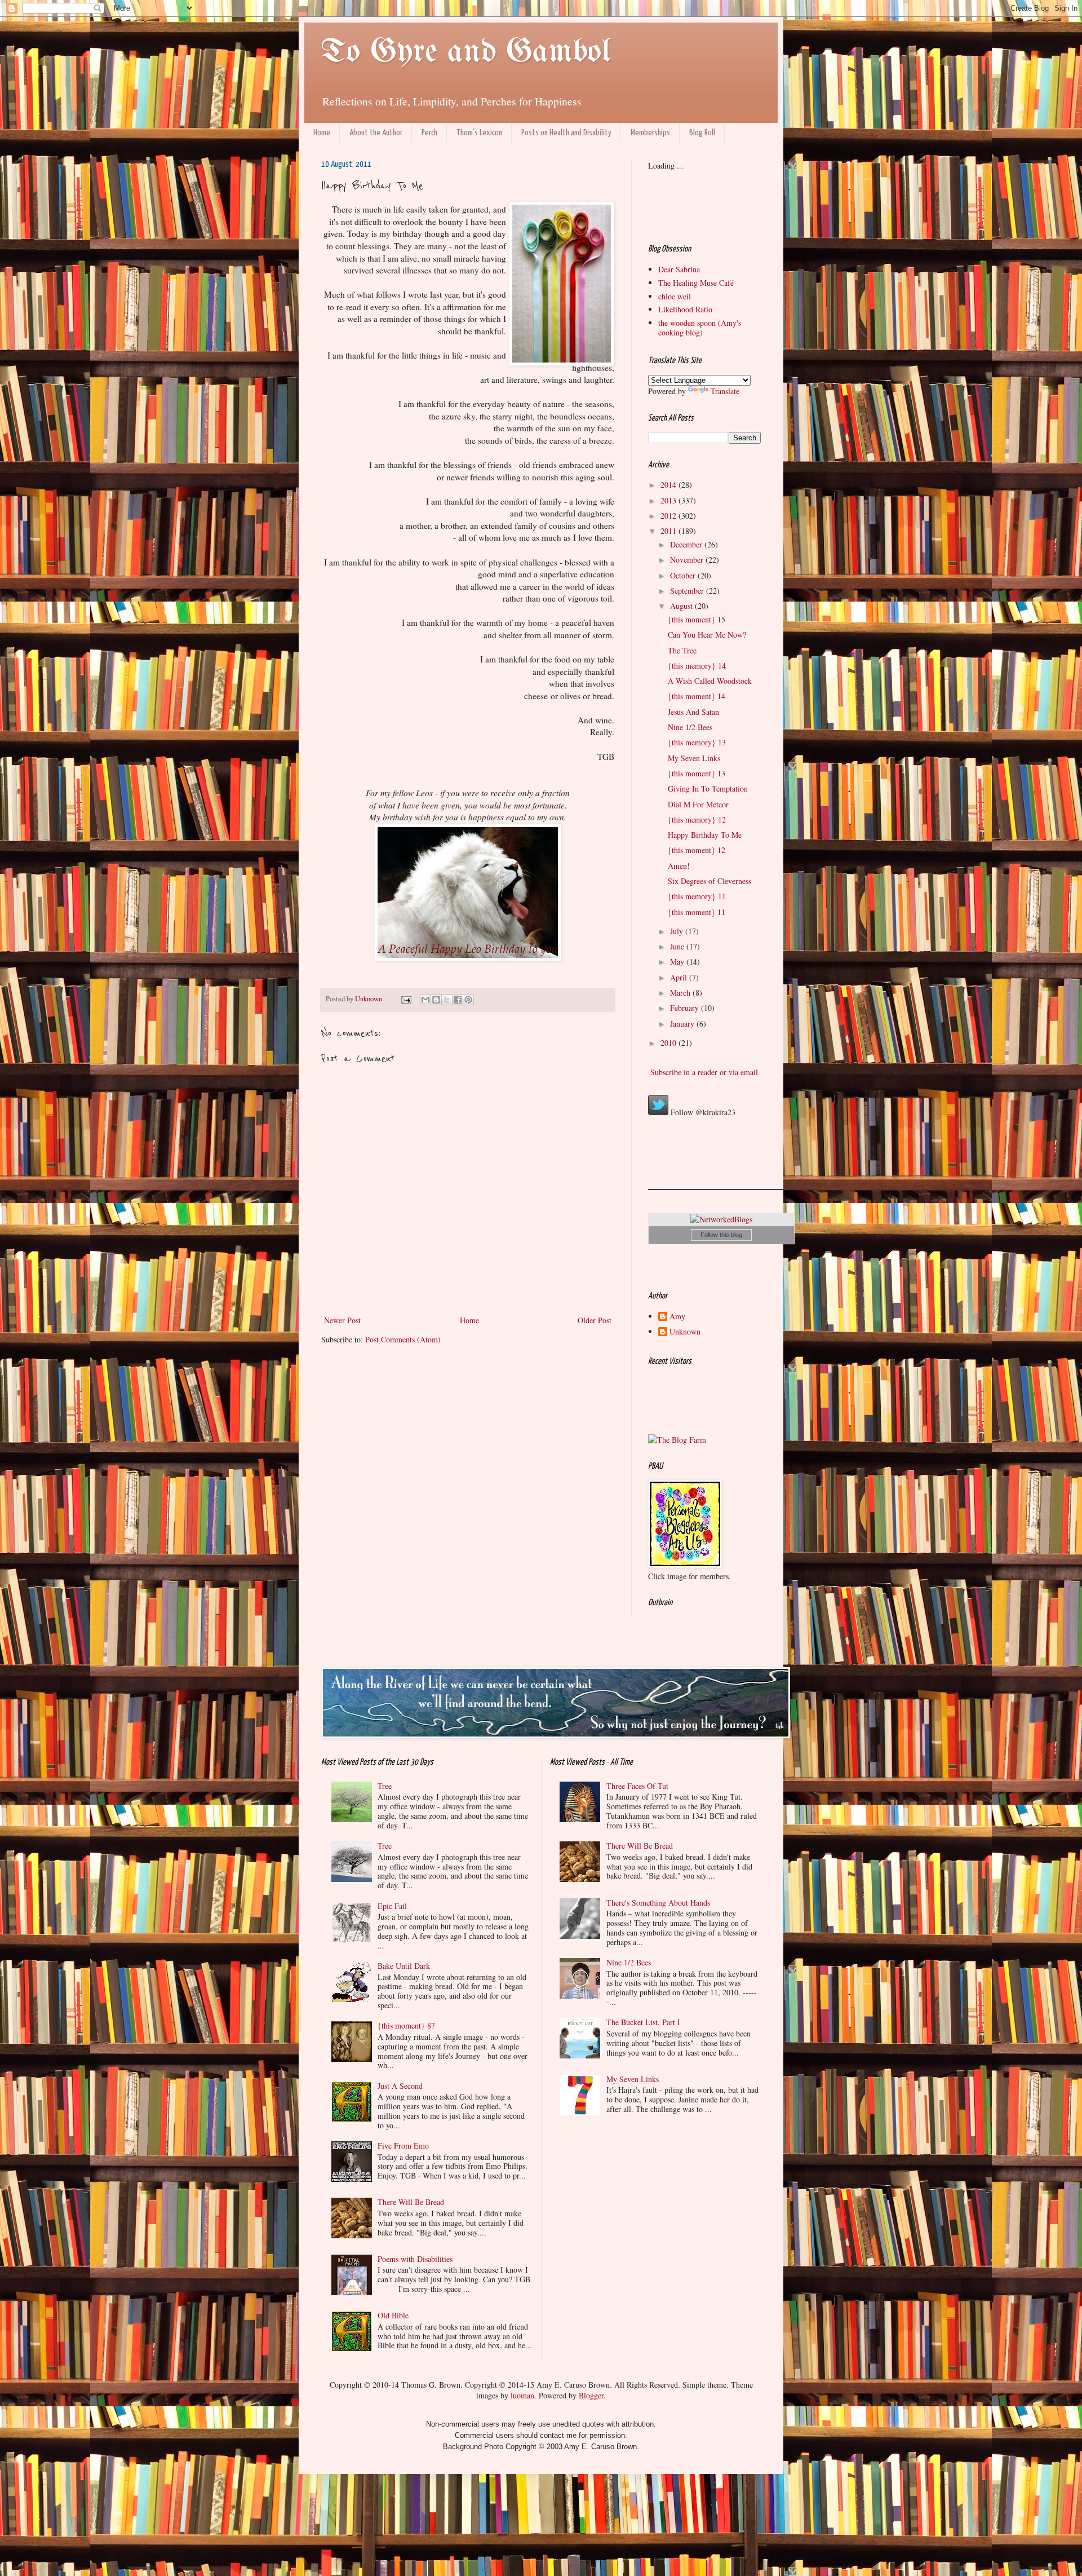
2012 (669, 516)
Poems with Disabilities (415, 2259)
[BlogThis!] (436, 1000)
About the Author (376, 133)
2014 (669, 485)
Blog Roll (702, 133)
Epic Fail (392, 1906)
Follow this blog (721, 1235)
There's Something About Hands (658, 1903)
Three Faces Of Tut (637, 1786)
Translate (725, 391)
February (686, 1008)
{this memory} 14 (697, 666)
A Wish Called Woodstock (710, 681)
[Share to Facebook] (458, 1000)
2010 (669, 1043)
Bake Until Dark (404, 1966)
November (688, 560)
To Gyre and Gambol (466, 52)
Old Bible (393, 2315)
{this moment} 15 (697, 619)
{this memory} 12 (697, 819)
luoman (522, 2395)
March (681, 993)
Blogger (591, 2395)
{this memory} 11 (697, 896)
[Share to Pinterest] (468, 1000)
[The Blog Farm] (677, 1440)
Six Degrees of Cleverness (709, 881)
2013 (669, 500)
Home (322, 133)
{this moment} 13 (697, 773)
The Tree (682, 650)
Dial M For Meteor (698, 804)
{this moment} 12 (697, 850)
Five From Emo (403, 2146)
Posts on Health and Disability (566, 133)
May (678, 962)
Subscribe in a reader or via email (703, 1072)
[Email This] (425, 1000)
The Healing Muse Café (696, 283)
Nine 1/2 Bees (690, 727)
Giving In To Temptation (708, 788)
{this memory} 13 (697, 742)
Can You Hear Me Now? (707, 635)
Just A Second (400, 2086)
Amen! (679, 866)
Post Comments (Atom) (403, 1339)
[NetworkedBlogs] (721, 1219)
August (682, 606)
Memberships (650, 133)
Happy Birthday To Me (705, 835)
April (680, 977)
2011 (669, 531)
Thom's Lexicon (479, 133)
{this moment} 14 (697, 696)
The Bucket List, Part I (643, 2022)
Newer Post (342, 1320)
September (688, 591)
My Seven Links (694, 758)
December (687, 544)
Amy (677, 1317)
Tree (385, 1786)
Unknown (685, 1332)
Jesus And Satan (693, 712)
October (684, 575)
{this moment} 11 (697, 912)
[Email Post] (405, 999)
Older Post (595, 1320)
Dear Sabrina (679, 269)
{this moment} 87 (406, 2025)
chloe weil (675, 296)
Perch (429, 133)
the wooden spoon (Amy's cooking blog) (700, 328)
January (683, 1024)
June (678, 946)
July (678, 931)
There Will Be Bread (411, 2202)
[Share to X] (447, 1000)
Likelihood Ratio (685, 309)
